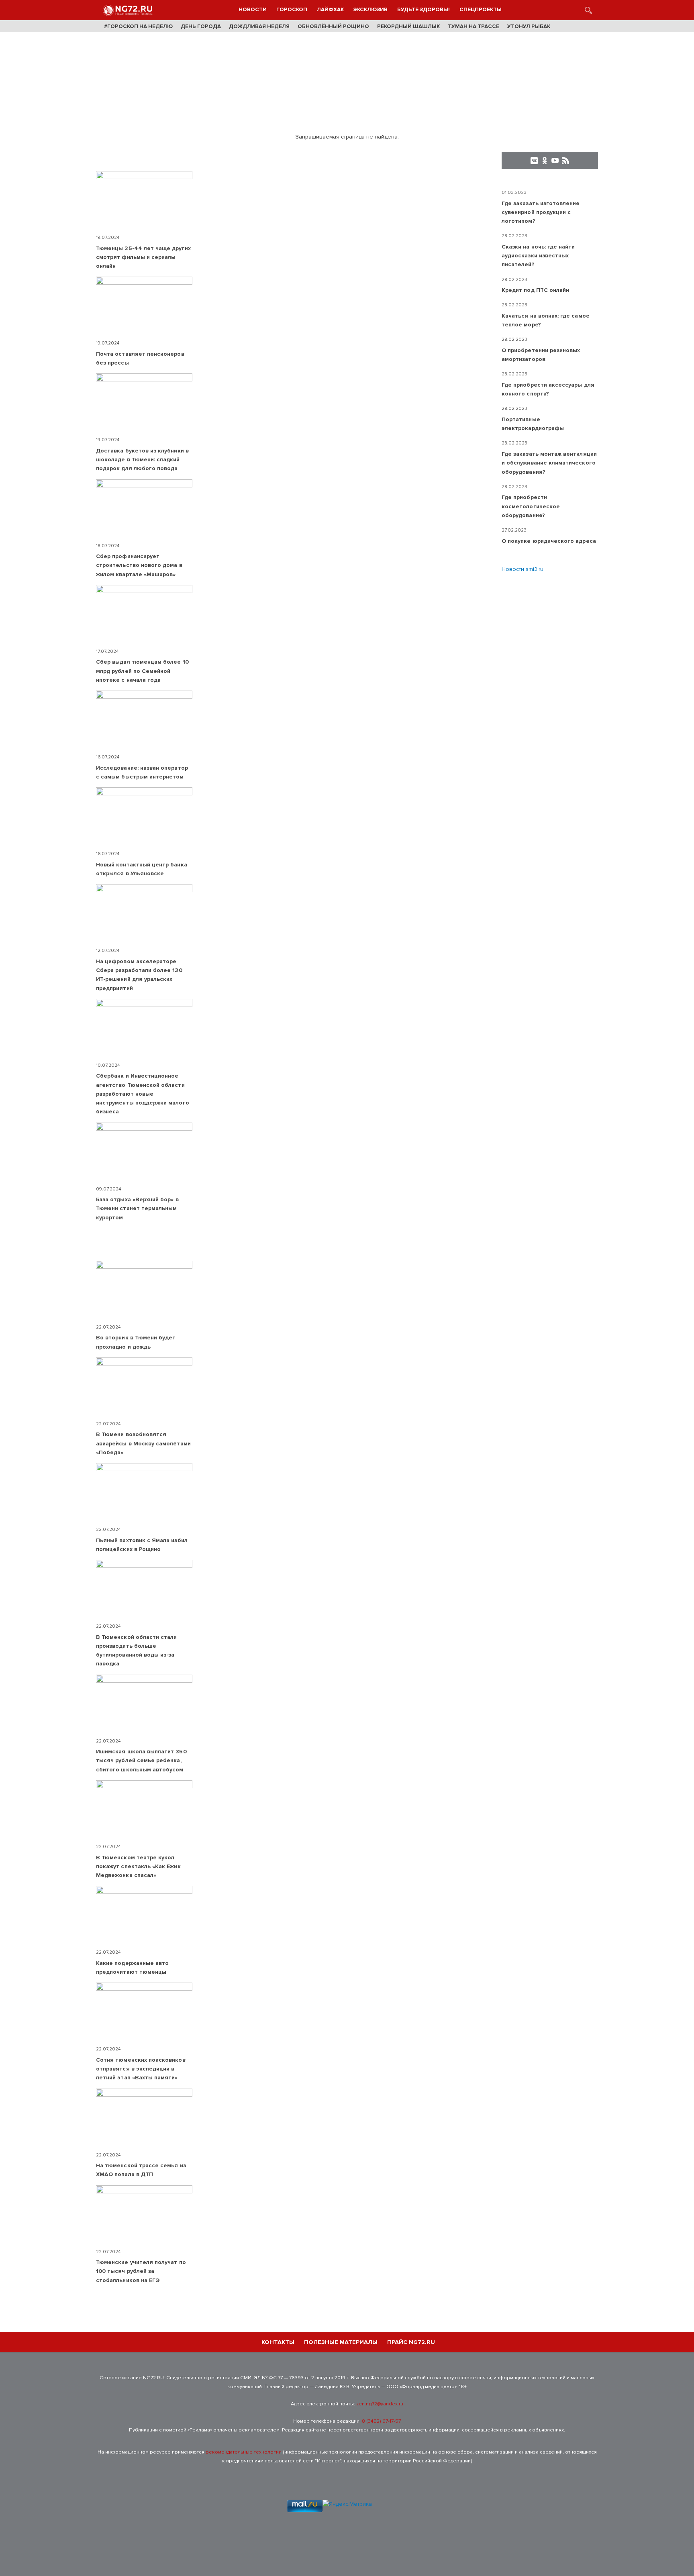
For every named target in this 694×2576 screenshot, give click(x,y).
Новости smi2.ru (523, 569)
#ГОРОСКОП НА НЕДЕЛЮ (138, 26)
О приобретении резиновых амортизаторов (541, 355)
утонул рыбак (529, 26)
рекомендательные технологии (244, 2452)
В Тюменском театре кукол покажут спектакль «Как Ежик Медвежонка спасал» (138, 1867)
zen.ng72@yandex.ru (380, 2404)
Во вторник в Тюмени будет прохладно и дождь (136, 1342)
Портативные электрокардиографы (533, 424)
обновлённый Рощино (333, 26)
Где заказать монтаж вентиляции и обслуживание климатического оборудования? (549, 463)
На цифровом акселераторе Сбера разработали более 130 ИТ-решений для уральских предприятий (139, 975)
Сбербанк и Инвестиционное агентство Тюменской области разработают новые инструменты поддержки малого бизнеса (143, 1094)
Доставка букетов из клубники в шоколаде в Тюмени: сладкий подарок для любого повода (142, 460)
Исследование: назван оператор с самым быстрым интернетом (142, 772)
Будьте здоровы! (424, 10)
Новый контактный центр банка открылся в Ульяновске (142, 869)
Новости (253, 10)
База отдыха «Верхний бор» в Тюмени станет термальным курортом (137, 1209)
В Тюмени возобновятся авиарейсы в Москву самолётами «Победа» (143, 1443)
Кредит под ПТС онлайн (535, 290)
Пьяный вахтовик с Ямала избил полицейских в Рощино (142, 1545)
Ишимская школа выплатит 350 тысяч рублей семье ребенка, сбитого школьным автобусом (141, 1761)
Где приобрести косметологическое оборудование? (531, 506)
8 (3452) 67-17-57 (381, 2421)
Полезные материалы (341, 2342)
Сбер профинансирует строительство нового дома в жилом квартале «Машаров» (139, 565)
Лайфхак (330, 10)
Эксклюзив (370, 10)
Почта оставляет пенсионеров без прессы (140, 358)
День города (201, 26)
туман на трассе (474, 26)
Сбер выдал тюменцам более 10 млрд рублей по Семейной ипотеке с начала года (142, 671)
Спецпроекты (481, 10)
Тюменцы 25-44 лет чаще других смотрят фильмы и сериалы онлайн (143, 257)
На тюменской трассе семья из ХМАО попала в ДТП (141, 2170)
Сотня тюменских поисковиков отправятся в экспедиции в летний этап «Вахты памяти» (141, 2069)
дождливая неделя (259, 26)
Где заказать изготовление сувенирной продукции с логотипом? (541, 212)
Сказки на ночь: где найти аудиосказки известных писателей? (538, 256)
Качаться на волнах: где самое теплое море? (546, 320)
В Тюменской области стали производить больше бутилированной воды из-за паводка (137, 1651)
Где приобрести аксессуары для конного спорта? (548, 389)
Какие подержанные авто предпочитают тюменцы (132, 1968)
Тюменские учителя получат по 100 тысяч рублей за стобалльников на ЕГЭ (141, 2271)
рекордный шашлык (408, 26)
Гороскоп (292, 10)
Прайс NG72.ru (411, 2342)
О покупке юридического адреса (549, 541)
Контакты (278, 2342)
